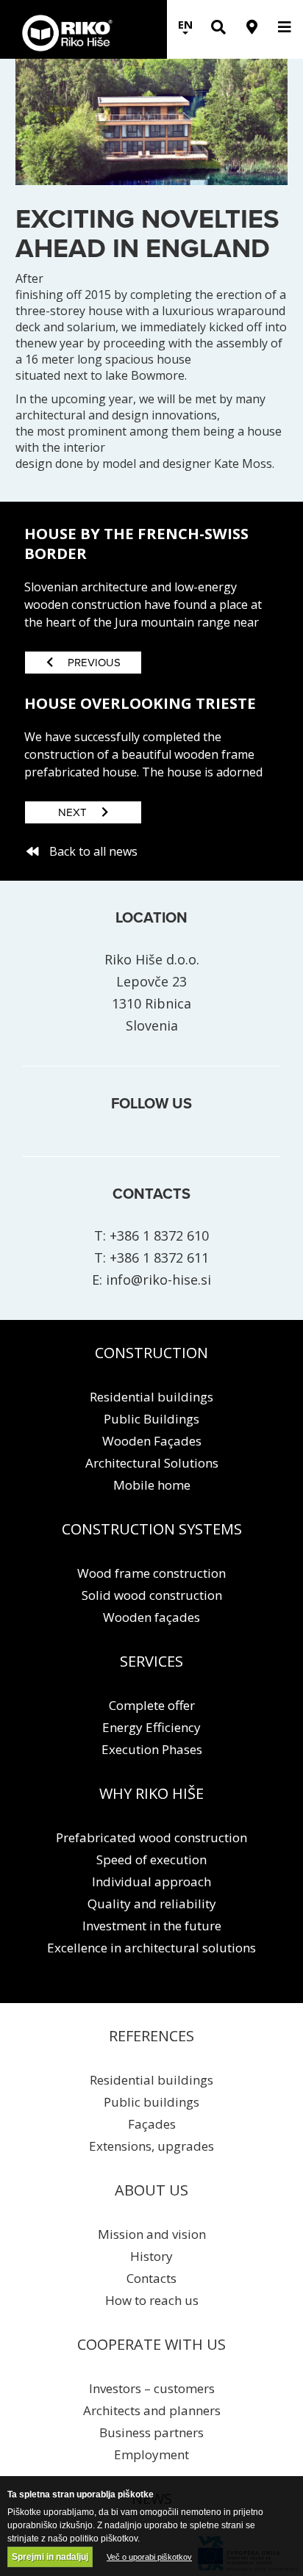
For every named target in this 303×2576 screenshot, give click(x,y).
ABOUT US (151, 2190)
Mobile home (152, 1485)
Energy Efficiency (151, 1727)
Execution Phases (152, 1749)
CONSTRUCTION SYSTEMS (152, 1529)
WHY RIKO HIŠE (151, 1793)
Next (72, 812)
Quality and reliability (152, 1904)
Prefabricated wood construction (151, 1837)
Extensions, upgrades (151, 2146)
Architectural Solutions (152, 1463)
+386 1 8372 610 (159, 1235)
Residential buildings (151, 1397)
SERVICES (151, 1661)
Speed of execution (151, 1859)
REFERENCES (151, 2036)
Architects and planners (152, 2410)
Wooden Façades (152, 1441)
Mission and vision (152, 2234)
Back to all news (93, 851)
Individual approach (151, 1882)
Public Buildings (151, 1419)
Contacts (151, 2278)
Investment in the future (152, 1926)
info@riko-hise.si (158, 1280)
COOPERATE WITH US (151, 2344)
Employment (151, 2454)
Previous (94, 663)
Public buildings (151, 2102)
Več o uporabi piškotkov (149, 2557)
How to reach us (152, 2300)
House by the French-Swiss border (136, 543)
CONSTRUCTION (151, 1353)
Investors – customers (152, 2388)
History (151, 2256)
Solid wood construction (152, 1595)
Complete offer (152, 1705)
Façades (152, 2124)
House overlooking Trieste (140, 703)
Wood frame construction (151, 1573)
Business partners (151, 2432)
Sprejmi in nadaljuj (50, 2557)
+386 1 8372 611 (159, 1258)
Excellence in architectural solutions (151, 1948)
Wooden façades (151, 1617)
